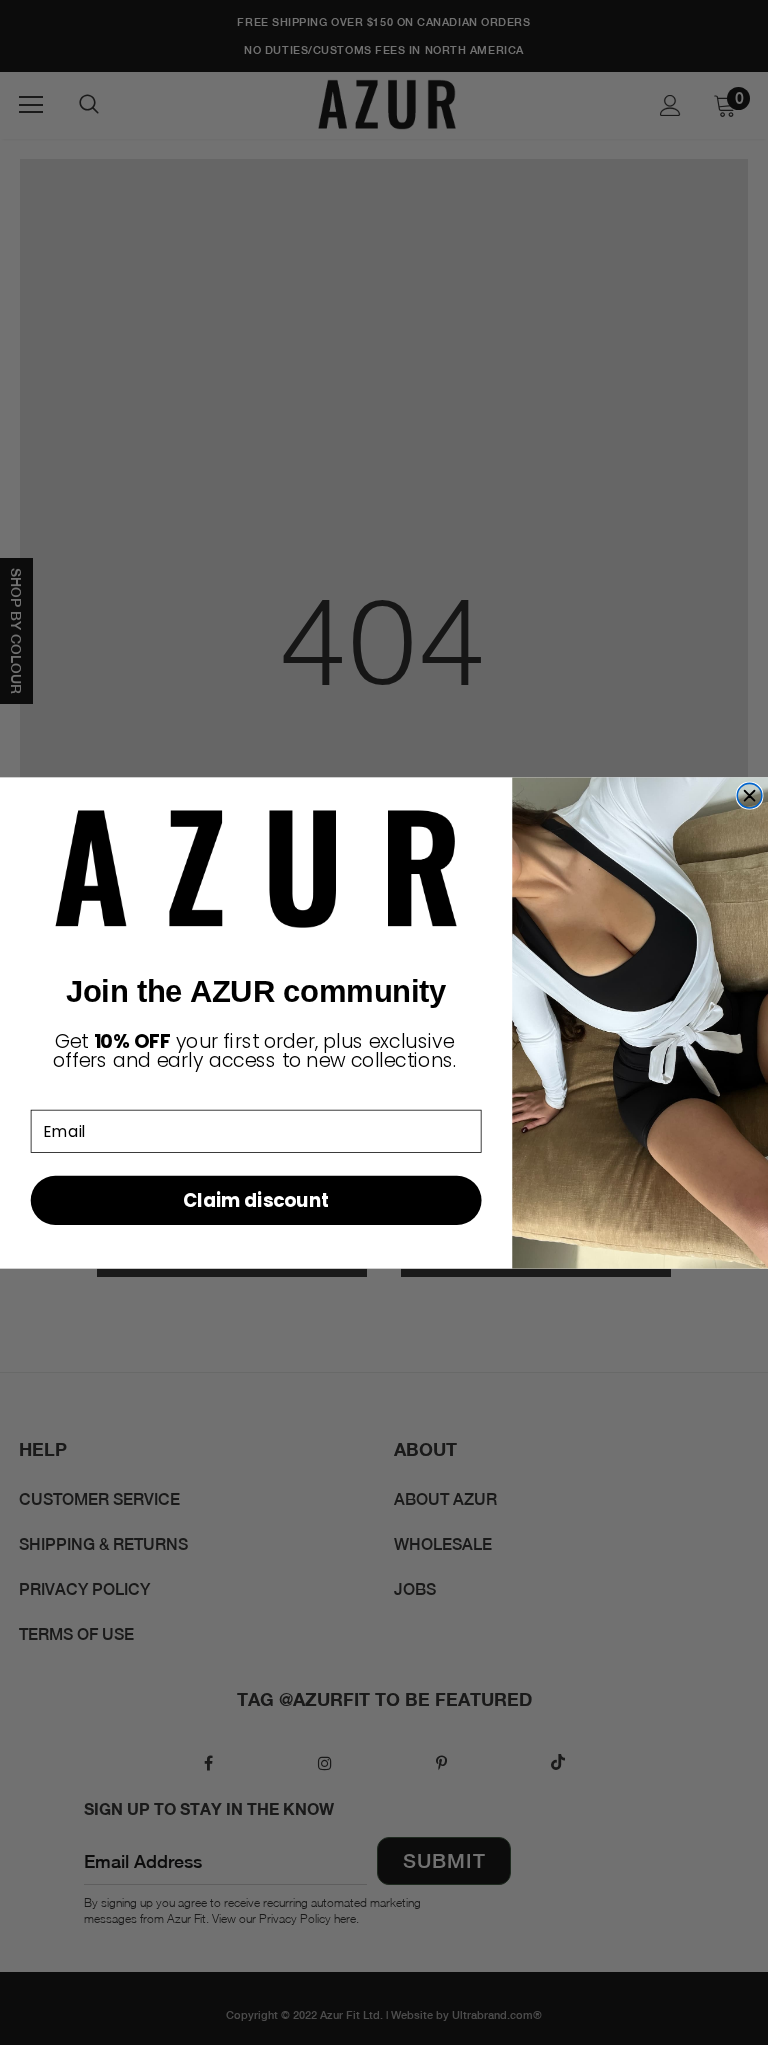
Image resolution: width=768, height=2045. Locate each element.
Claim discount (255, 1199)
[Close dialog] (749, 795)
